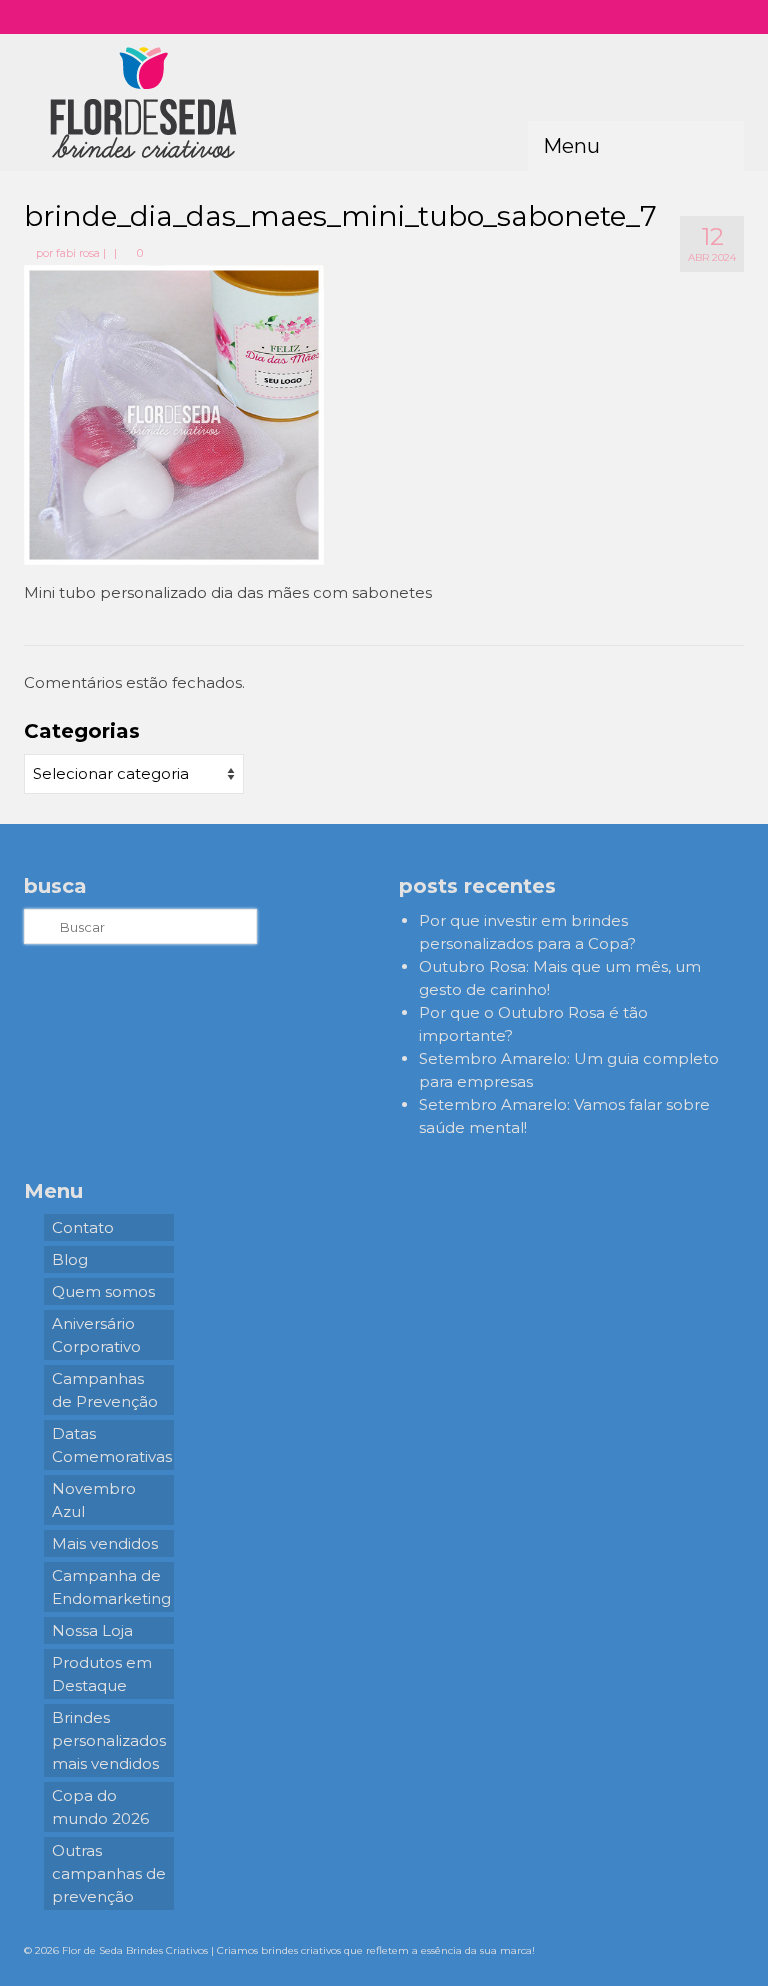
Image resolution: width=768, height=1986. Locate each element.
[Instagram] (622, 17)
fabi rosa (78, 253)
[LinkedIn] (709, 17)
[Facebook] (651, 17)
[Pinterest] (680, 17)
